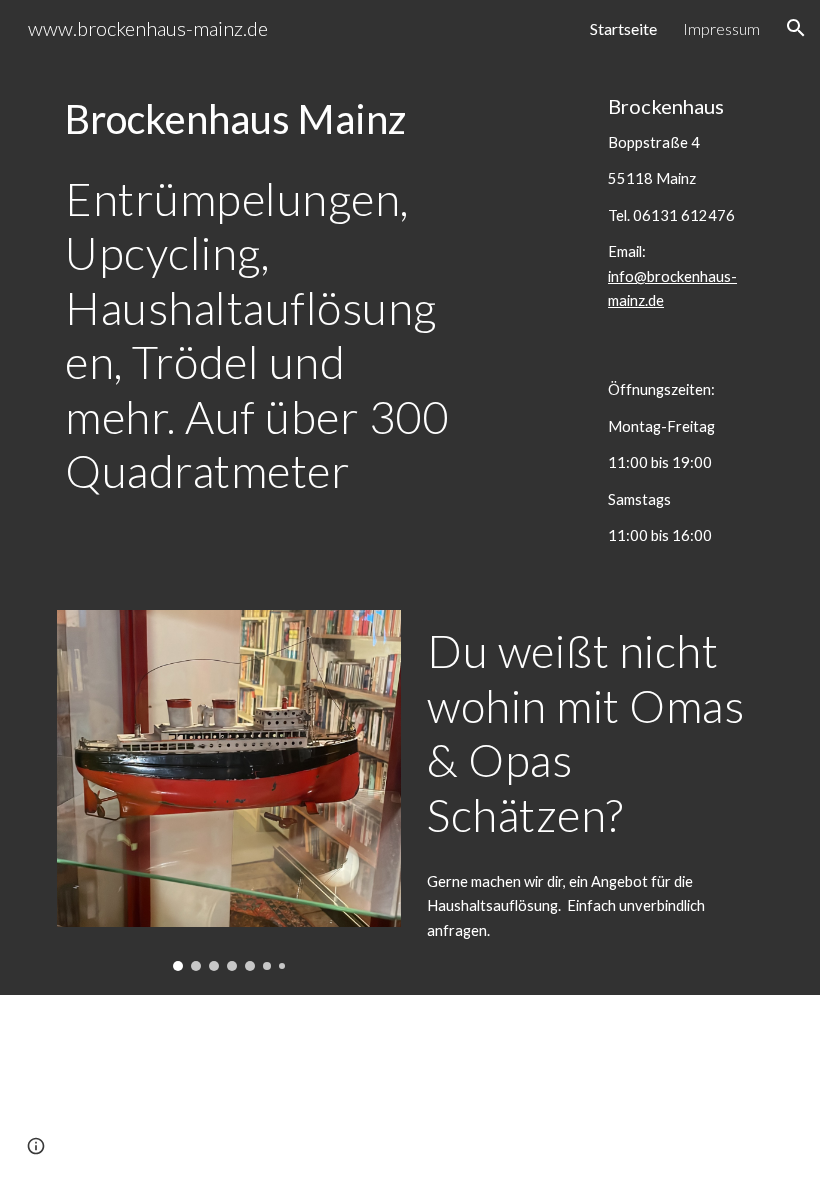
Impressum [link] (721, 28)
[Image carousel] (229, 790)
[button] (796, 28)
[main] (259, 119)
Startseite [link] (623, 28)
